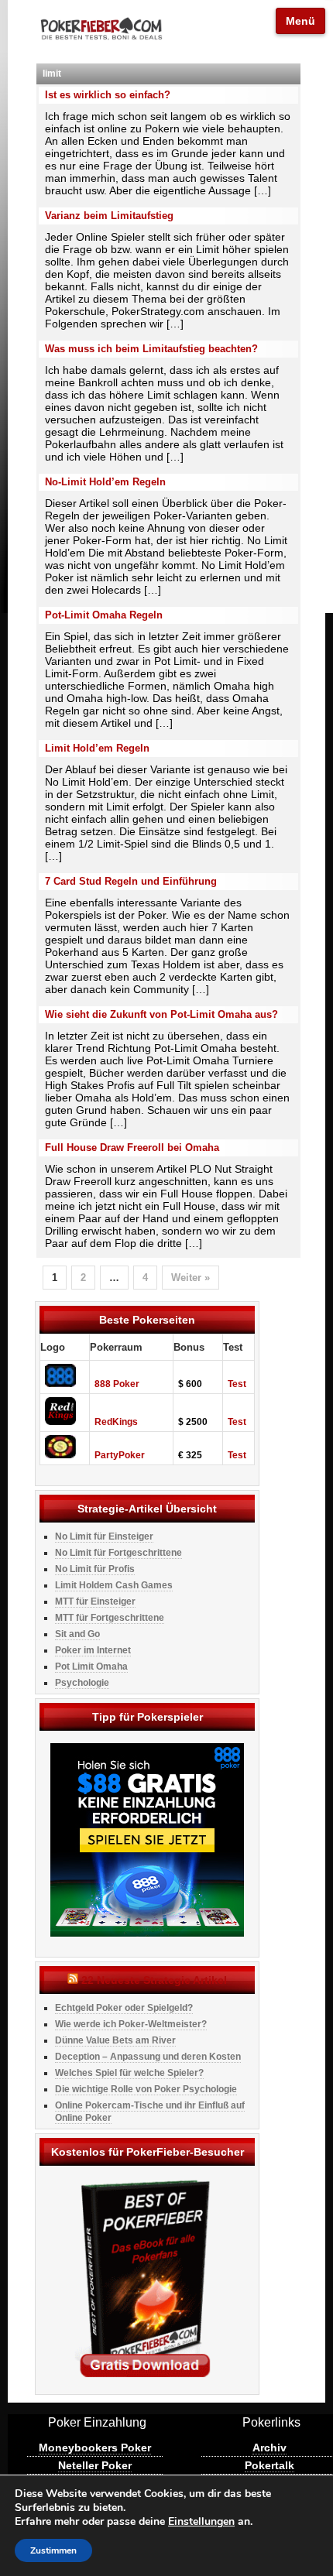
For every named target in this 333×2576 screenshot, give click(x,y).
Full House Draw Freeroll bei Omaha (132, 1148)
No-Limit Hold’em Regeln (105, 482)
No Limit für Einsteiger (104, 1536)
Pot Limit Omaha (91, 1667)
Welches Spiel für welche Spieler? (129, 2073)
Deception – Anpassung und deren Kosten (148, 2057)
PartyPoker (120, 1455)
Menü (300, 21)
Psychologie (82, 1683)
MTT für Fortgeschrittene (110, 1618)
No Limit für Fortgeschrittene (118, 1553)
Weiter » (191, 1278)
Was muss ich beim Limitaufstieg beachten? (151, 349)
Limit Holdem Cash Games (114, 1585)
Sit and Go (77, 1634)
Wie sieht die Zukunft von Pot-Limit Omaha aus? (161, 1014)
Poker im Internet (93, 1650)
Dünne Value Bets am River (115, 2040)
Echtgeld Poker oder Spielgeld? (124, 2008)
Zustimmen (53, 2550)
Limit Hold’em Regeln (97, 748)
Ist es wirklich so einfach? (108, 95)
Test (237, 1384)
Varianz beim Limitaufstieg (109, 216)
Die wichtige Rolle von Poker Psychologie (146, 2089)
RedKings (116, 1422)
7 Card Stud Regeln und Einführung (131, 881)
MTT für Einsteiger (95, 1601)
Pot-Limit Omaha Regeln (104, 615)
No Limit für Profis (95, 1569)
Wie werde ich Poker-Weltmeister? (131, 2024)
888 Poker (117, 1384)
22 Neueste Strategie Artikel (154, 1980)
